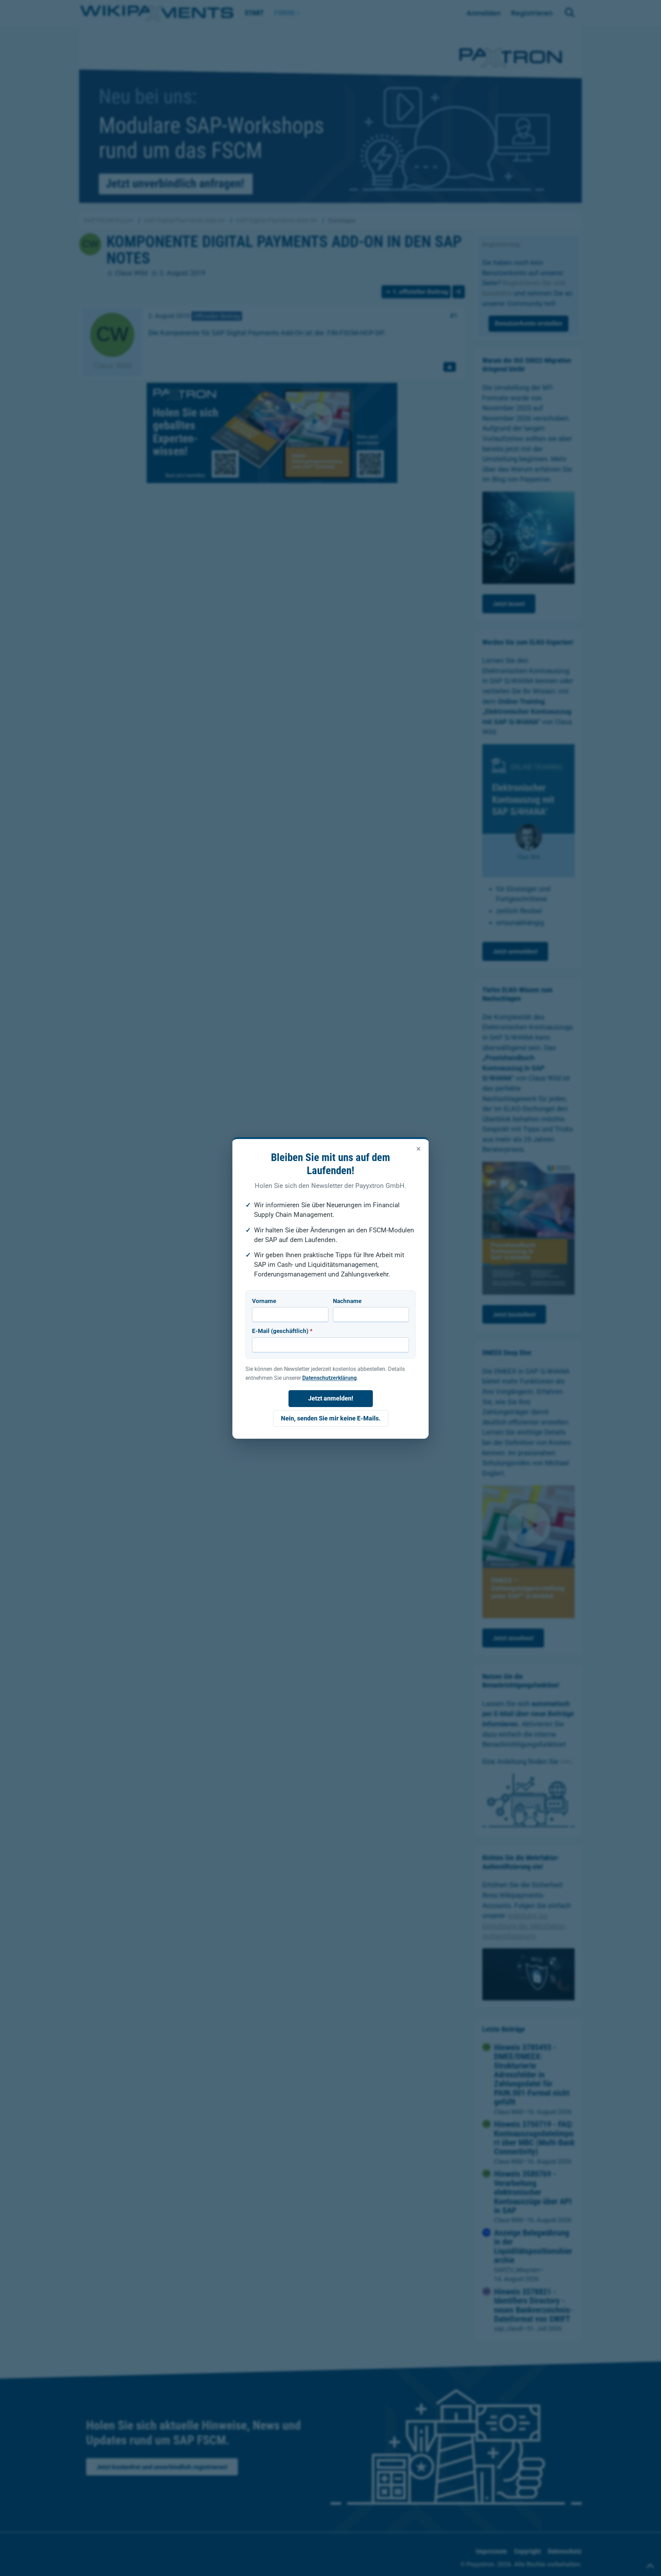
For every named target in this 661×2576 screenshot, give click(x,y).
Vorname (264, 1301)
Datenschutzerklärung (329, 1378)
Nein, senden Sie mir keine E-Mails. (331, 1418)
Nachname (347, 1301)
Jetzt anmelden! (331, 1398)
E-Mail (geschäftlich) (282, 1331)
